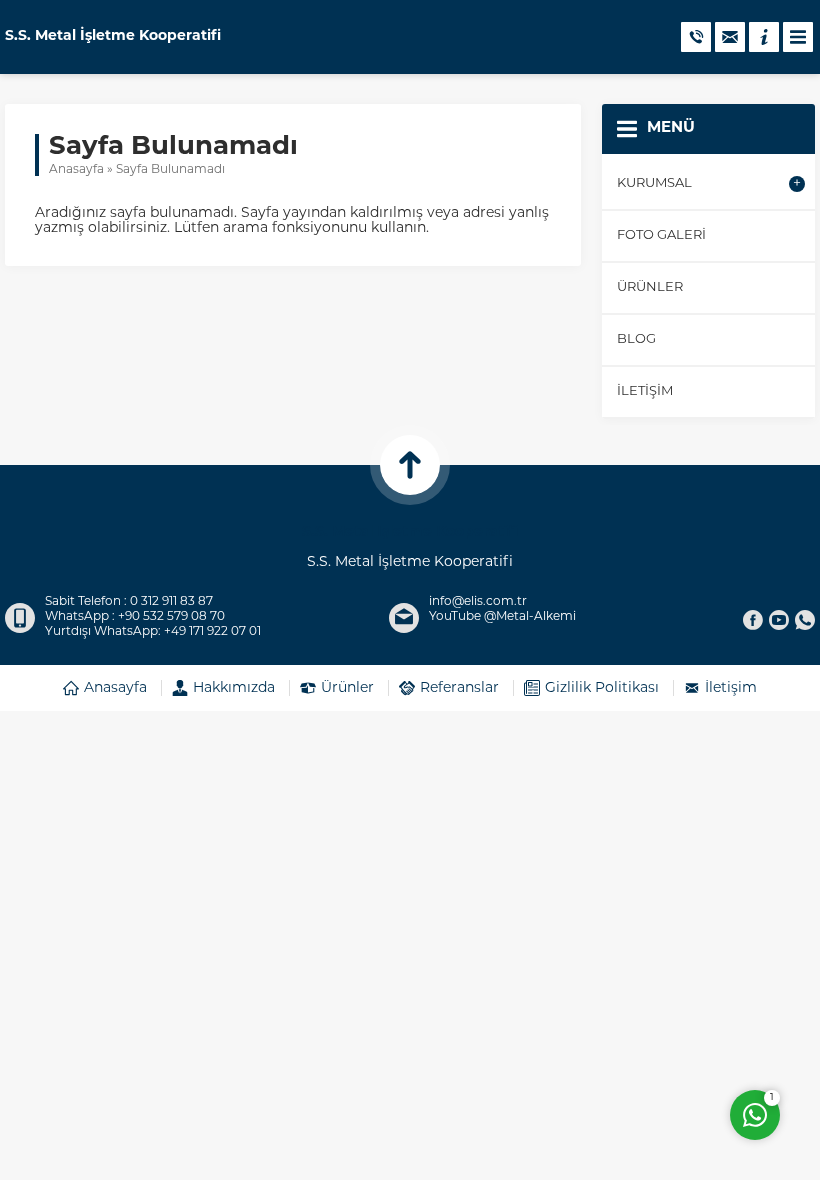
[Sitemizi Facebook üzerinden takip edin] (753, 620)
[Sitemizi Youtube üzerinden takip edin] (779, 620)
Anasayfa (76, 170)
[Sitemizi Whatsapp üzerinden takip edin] (805, 620)
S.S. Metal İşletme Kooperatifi (113, 37)
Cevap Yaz (630, 1034)
